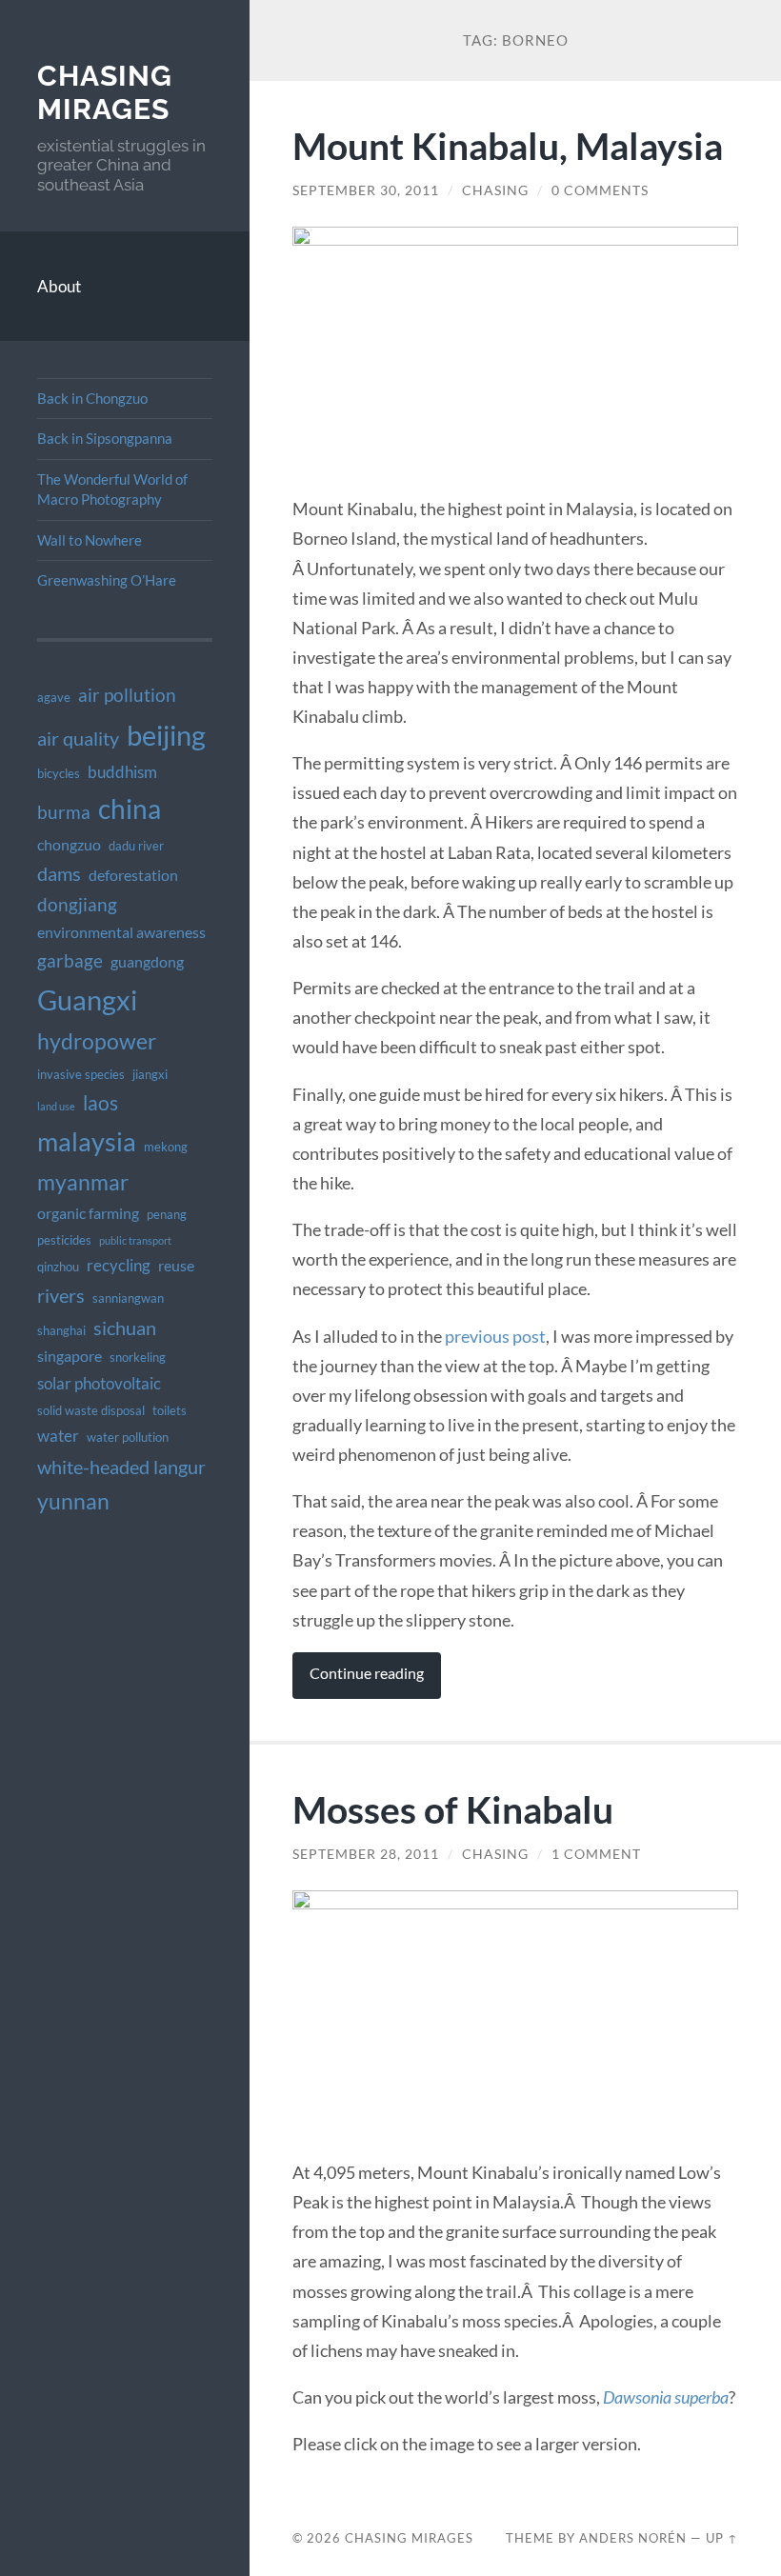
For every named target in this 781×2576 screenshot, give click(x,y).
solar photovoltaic (99, 1383)
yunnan (73, 1501)
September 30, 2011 (366, 190)
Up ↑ (722, 2538)
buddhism (122, 772)
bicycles (59, 773)
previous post (495, 1336)
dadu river (136, 846)
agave (54, 697)
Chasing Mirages (105, 93)
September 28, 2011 (366, 1854)
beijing (166, 735)
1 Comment (596, 1854)
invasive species (81, 1074)
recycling (119, 1265)
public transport (135, 1240)
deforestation (133, 875)
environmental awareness (121, 932)
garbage (70, 960)
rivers (61, 1295)
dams (59, 873)
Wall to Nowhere (90, 540)
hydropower (97, 1041)
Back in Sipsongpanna (105, 438)
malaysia (87, 1141)
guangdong (147, 962)
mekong (166, 1147)
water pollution (128, 1437)
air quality (78, 738)
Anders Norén (633, 2538)
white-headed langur (121, 1467)
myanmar (83, 1182)
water (58, 1436)
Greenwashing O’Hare (107, 580)
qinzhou (58, 1267)
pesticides (64, 1240)
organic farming (88, 1213)
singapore (70, 1356)
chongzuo (69, 845)
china (130, 809)
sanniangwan (128, 1298)
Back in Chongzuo (92, 398)
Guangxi (87, 999)
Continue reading (367, 1673)
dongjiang (77, 904)
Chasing (495, 190)
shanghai (61, 1330)
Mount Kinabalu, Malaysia (508, 145)
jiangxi (150, 1074)
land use (56, 1106)
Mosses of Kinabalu (453, 1809)
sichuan (125, 1328)
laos (100, 1102)
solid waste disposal (91, 1410)
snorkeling (138, 1357)
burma (64, 812)
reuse (176, 1266)
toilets (170, 1410)
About (59, 286)
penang (167, 1214)
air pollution (127, 695)
